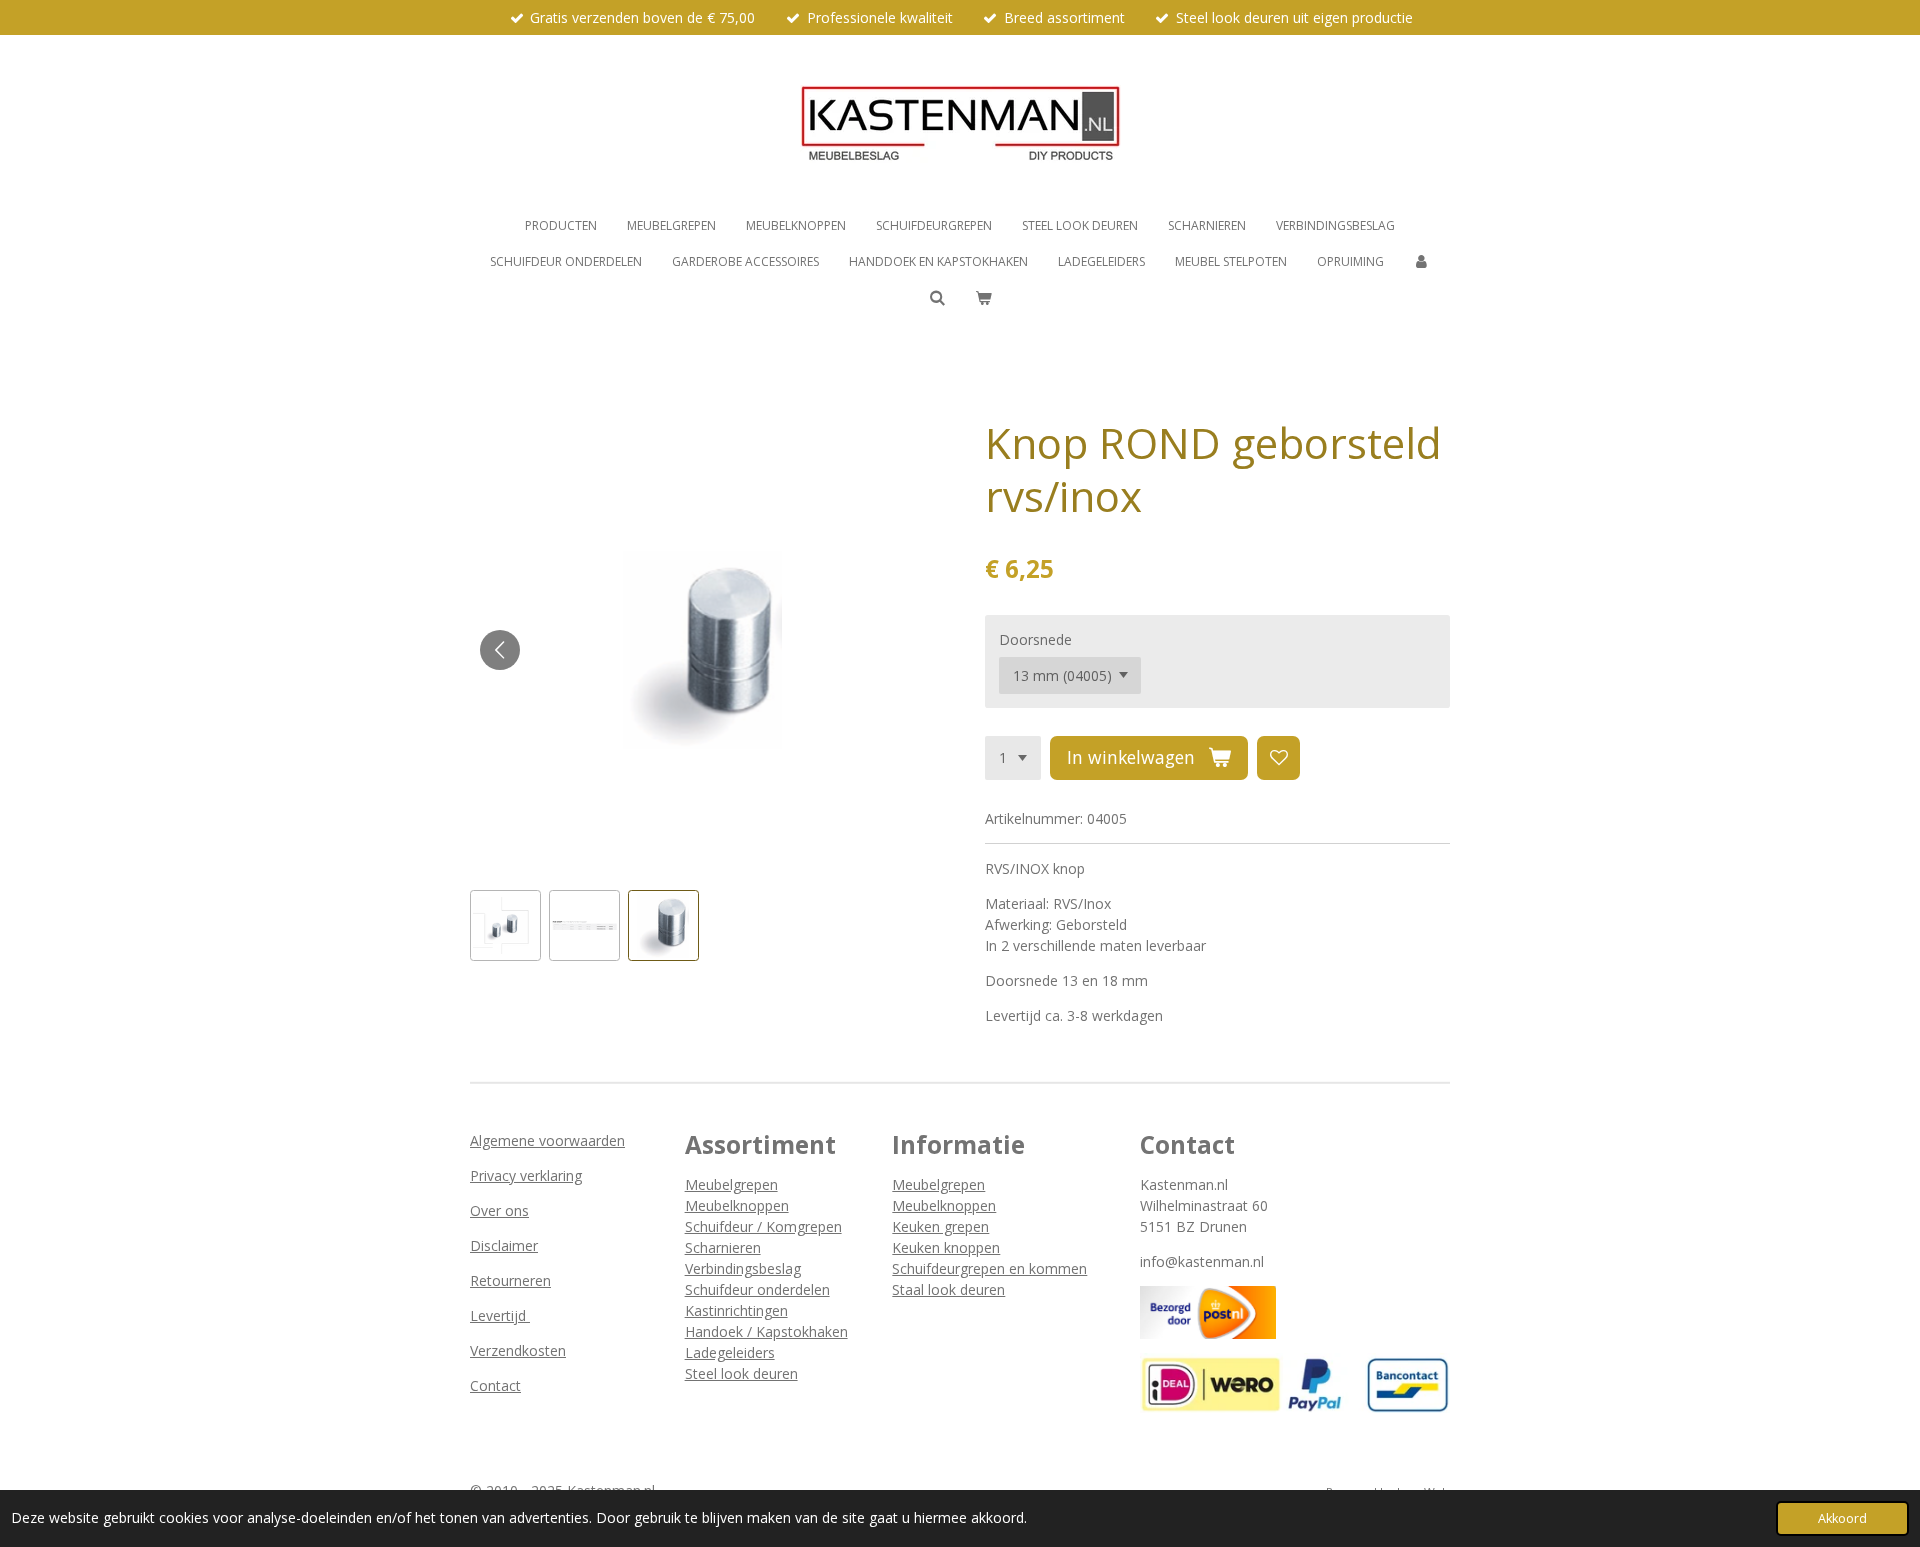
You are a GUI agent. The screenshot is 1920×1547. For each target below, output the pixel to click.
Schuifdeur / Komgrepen (763, 1226)
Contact (495, 1385)
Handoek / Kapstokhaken (766, 1331)
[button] (505, 925)
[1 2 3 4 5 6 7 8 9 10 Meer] (1013, 758)
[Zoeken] (936, 297)
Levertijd (500, 1315)
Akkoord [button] (1842, 1518)
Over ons (499, 1210)
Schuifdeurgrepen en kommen (989, 1268)
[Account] (1422, 262)
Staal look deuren (948, 1289)
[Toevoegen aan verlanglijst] (1279, 758)
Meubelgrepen (731, 1184)
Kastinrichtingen (736, 1310)
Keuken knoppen (946, 1247)
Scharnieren (723, 1247)
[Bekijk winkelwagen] (983, 298)
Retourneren (510, 1280)
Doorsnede (1035, 639)
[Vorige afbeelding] (500, 650)
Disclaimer (504, 1245)
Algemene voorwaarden (547, 1140)
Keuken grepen (940, 1226)
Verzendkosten (518, 1350)
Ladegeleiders (730, 1352)
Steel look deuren (741, 1373)
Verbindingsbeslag (743, 1268)
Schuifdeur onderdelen (757, 1289)
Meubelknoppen (737, 1205)
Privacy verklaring (526, 1175)
